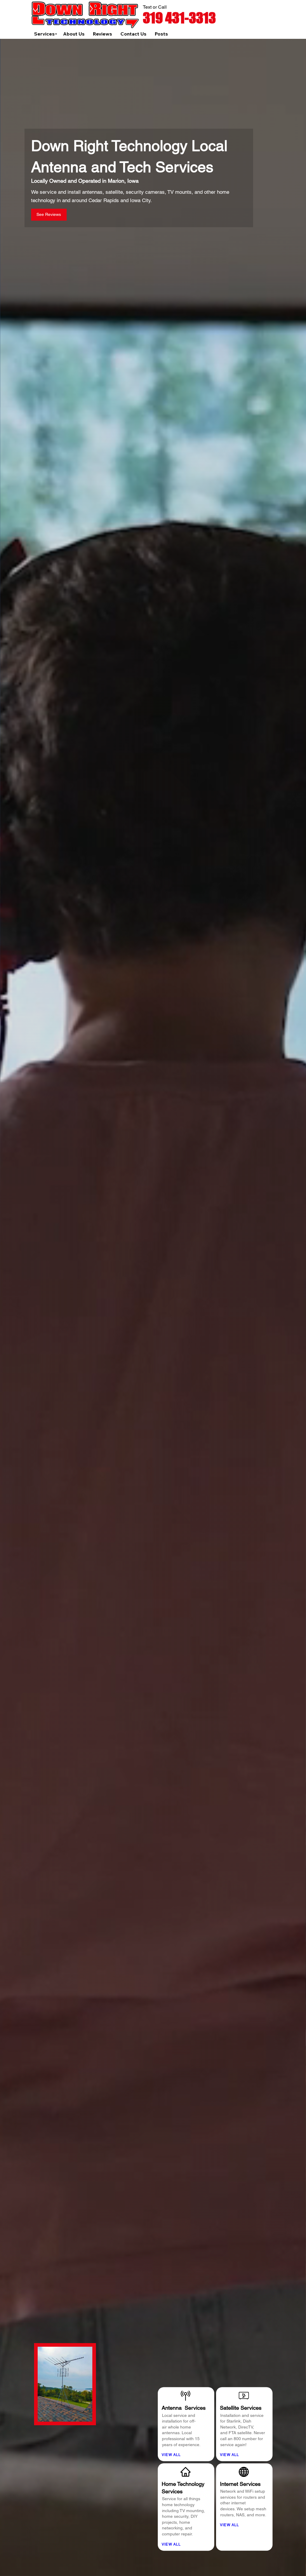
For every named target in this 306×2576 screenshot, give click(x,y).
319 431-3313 (179, 18)
